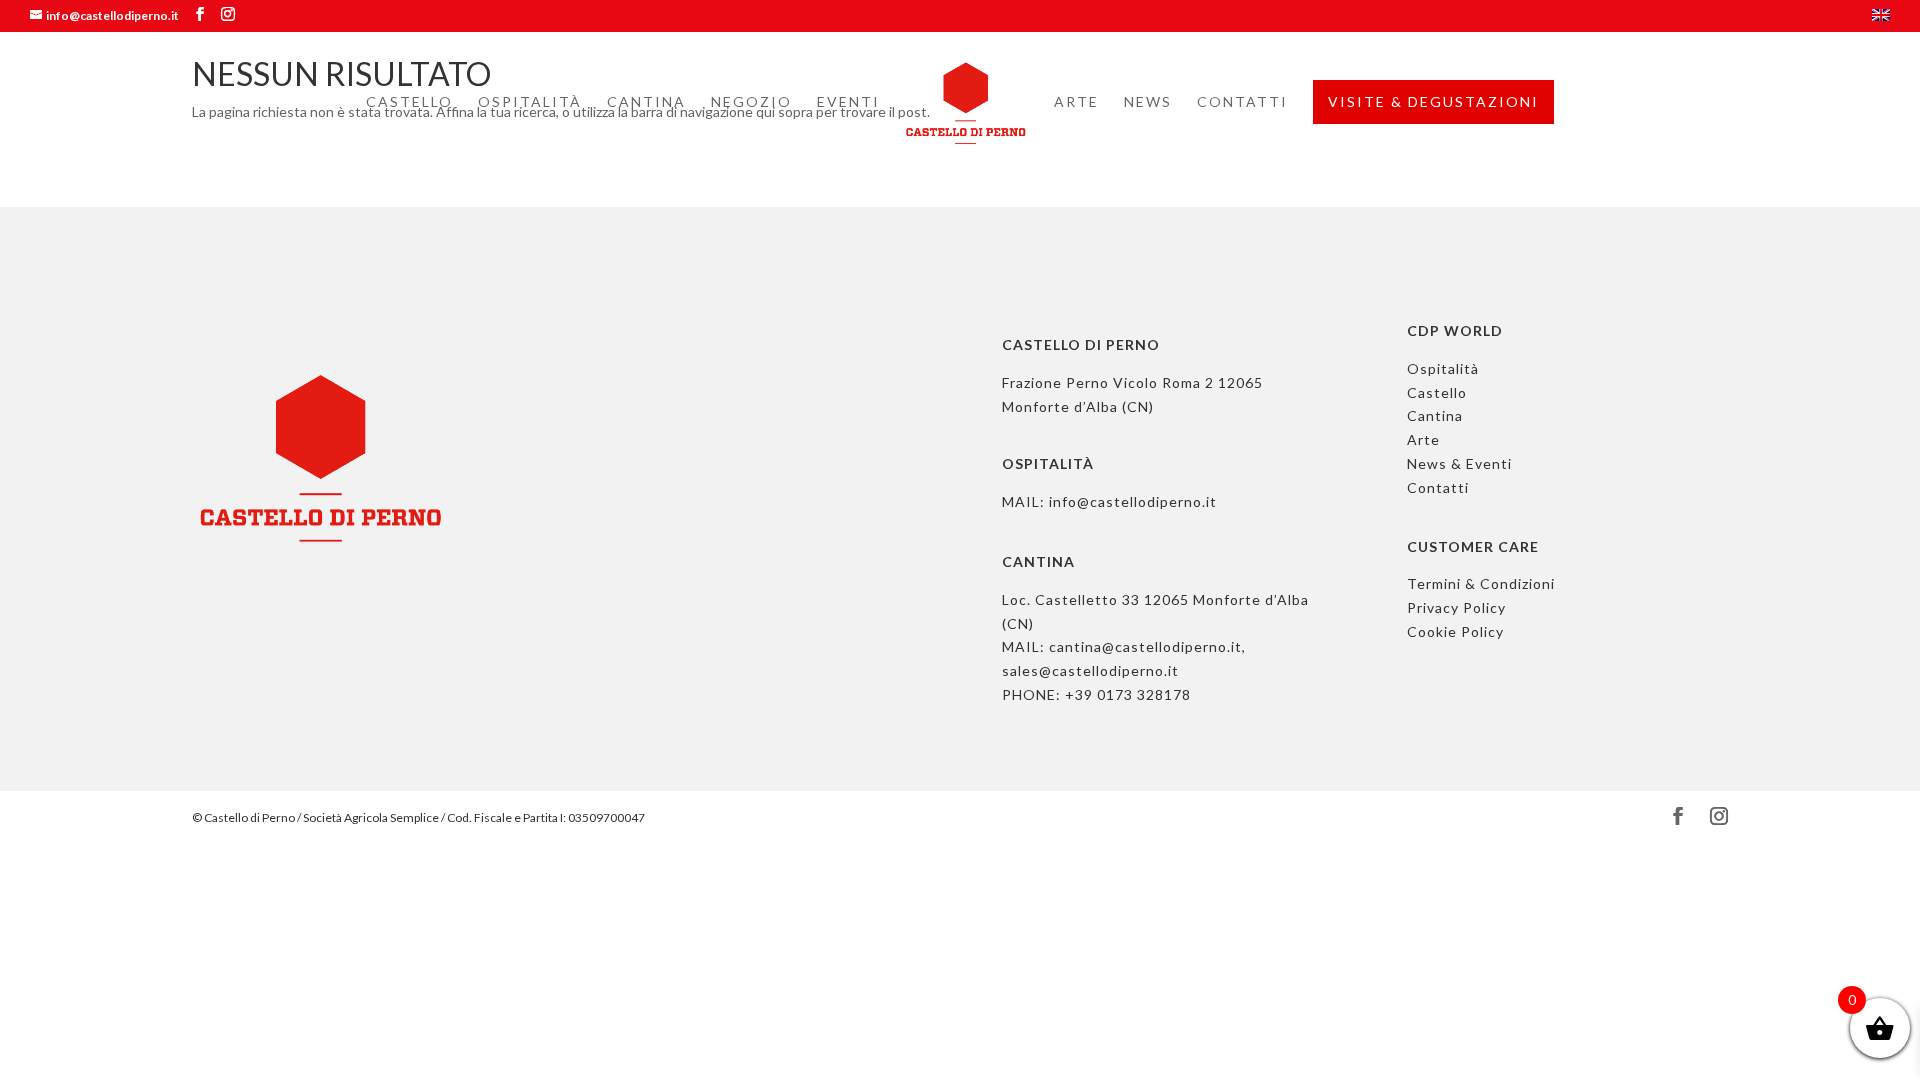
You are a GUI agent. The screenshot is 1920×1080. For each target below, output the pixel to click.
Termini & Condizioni (1481, 583)
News (1148, 102)
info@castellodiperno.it (1133, 501)
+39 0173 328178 (1128, 694)
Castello (409, 102)
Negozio (751, 102)
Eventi (848, 102)
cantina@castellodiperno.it (1145, 646)
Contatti (1242, 102)
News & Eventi (1459, 463)
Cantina (646, 102)
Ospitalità (530, 102)
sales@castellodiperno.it (1090, 670)
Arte (1076, 102)
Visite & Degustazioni (1433, 101)
